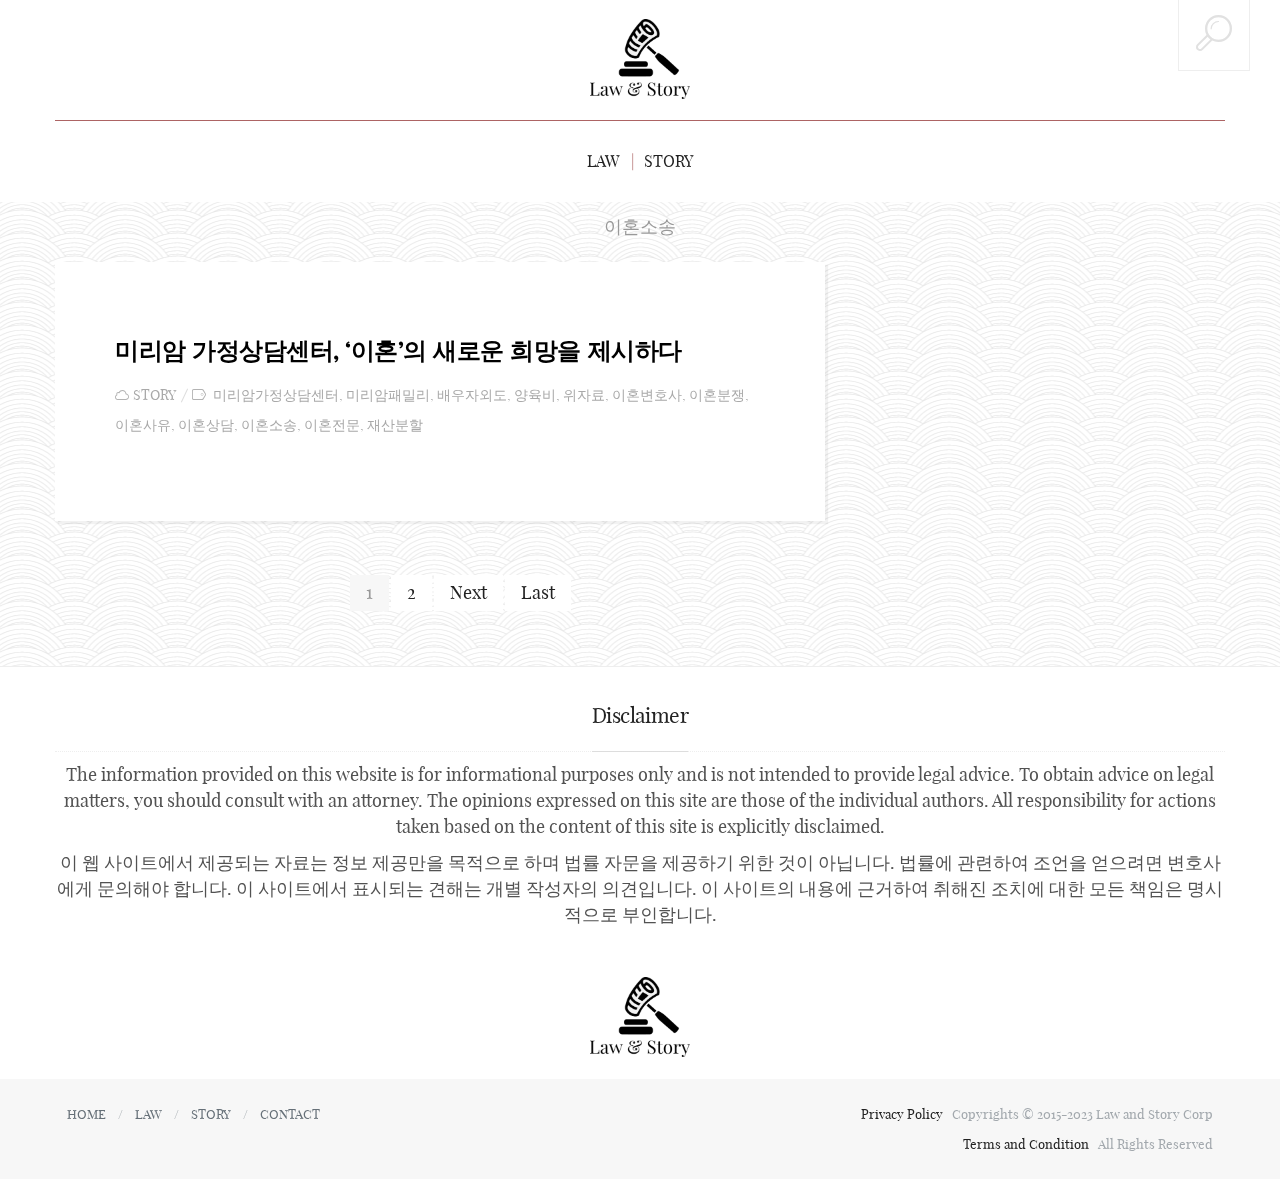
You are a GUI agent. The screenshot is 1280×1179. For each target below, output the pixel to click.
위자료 (584, 395)
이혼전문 (332, 425)
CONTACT (290, 1114)
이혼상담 (206, 425)
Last (538, 592)
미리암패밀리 (388, 395)
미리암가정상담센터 (276, 395)
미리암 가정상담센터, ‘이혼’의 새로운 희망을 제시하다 (398, 350)
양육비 (535, 395)
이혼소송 (269, 425)
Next (468, 592)
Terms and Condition (1027, 1144)
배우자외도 (472, 395)
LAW (603, 161)
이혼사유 (143, 425)
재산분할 (395, 425)
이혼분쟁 (717, 395)
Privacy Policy (903, 1114)
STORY (668, 161)
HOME (86, 1114)
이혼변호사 (647, 395)
